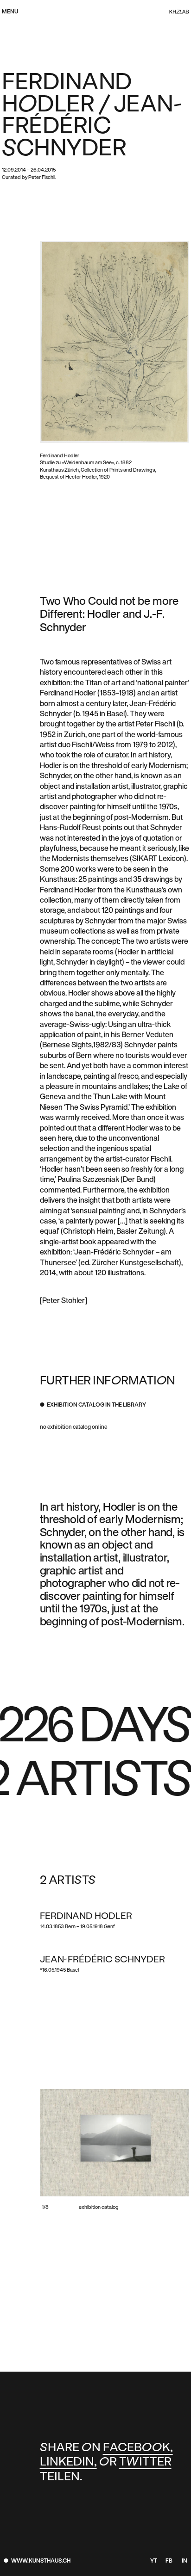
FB (169, 2561)
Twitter (145, 2462)
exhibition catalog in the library (96, 1405)
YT (154, 2561)
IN (185, 2561)
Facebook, (138, 2448)
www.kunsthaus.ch (41, 2561)
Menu (10, 12)
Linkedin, (68, 2462)
